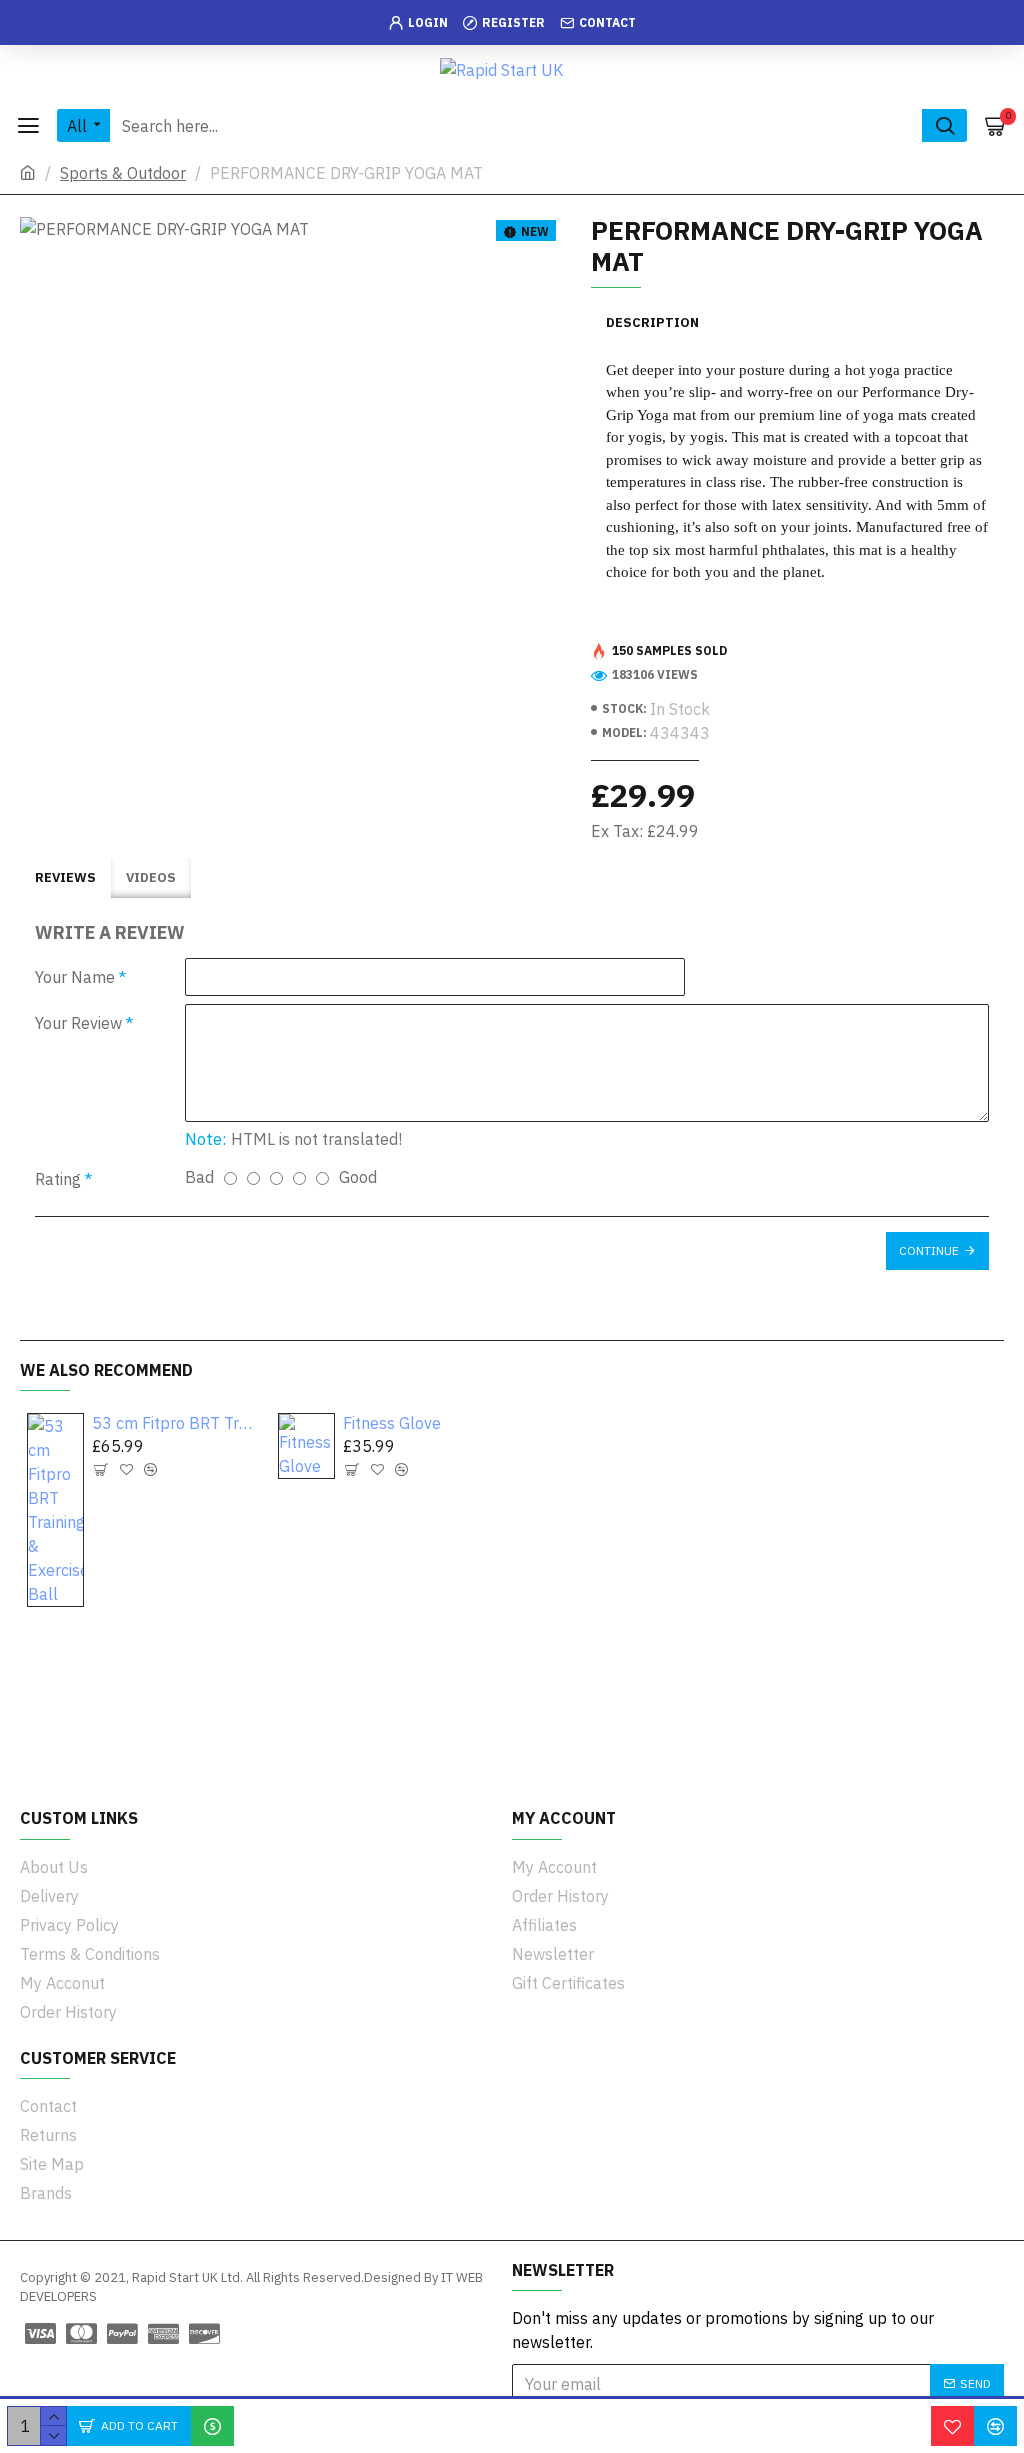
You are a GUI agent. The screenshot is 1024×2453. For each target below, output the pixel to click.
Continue (929, 1250)
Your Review (78, 1023)
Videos (151, 877)
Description (652, 322)
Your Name (75, 977)
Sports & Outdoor (123, 173)
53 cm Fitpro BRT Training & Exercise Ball (173, 1423)
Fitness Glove (392, 1423)
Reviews (65, 877)
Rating (58, 1179)
